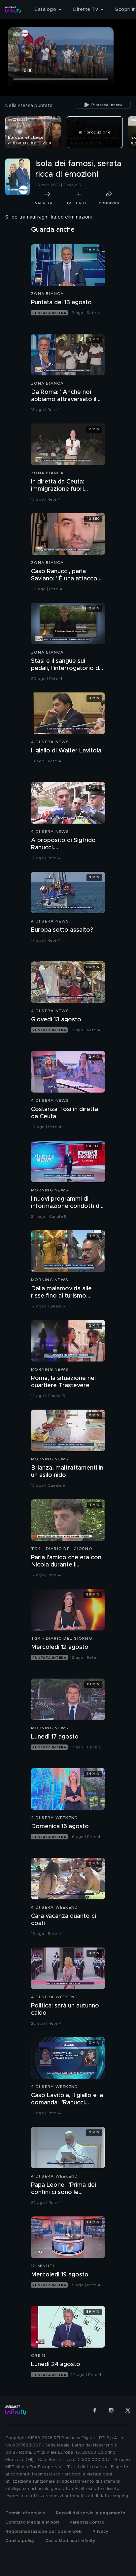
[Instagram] (111, 2410)
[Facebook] (95, 2410)
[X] (128, 2410)
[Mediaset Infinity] (13, 10)
